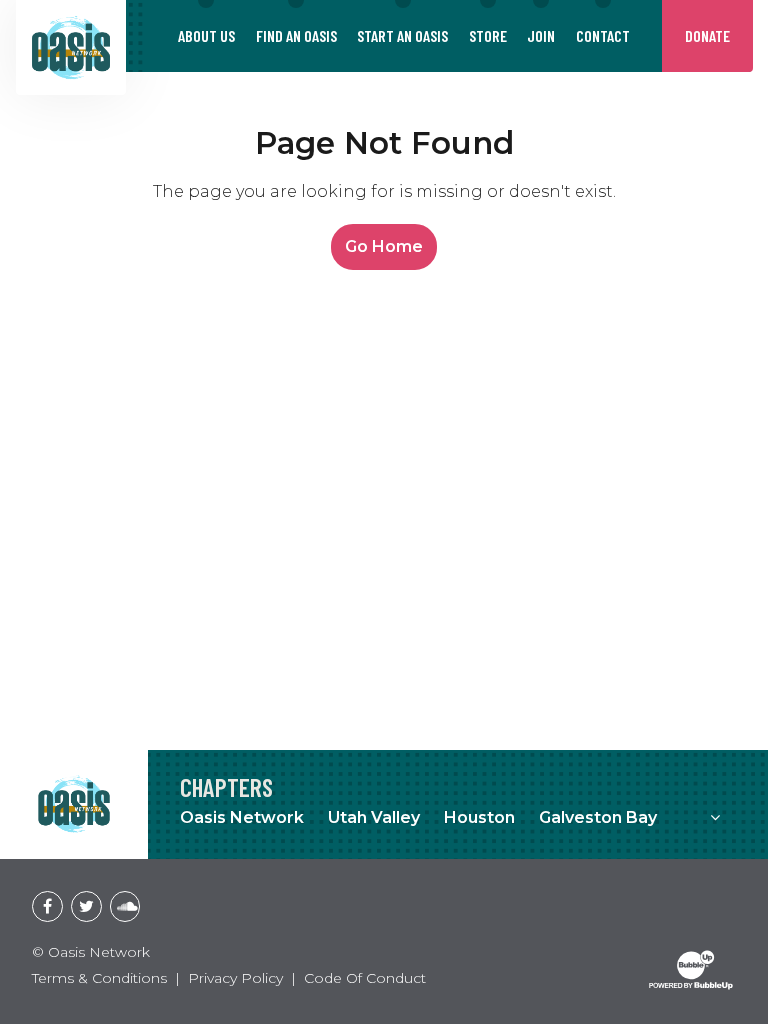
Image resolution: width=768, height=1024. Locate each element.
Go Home (384, 246)
